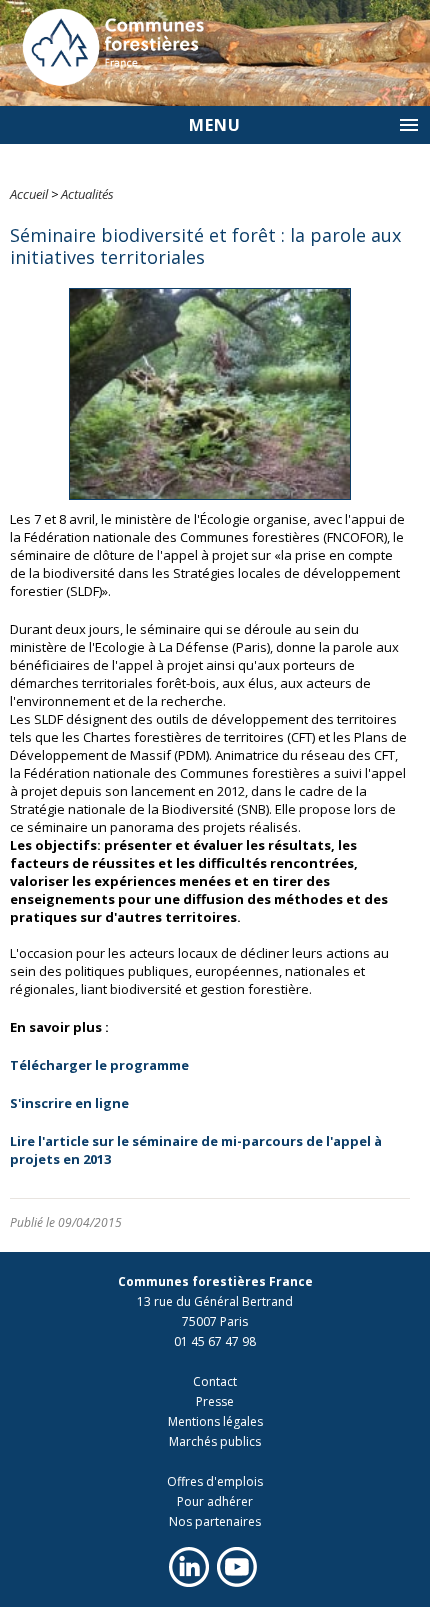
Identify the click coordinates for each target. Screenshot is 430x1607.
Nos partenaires (215, 1521)
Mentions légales (215, 1421)
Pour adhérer (215, 1501)
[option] (215, 53)
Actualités (87, 194)
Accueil (29, 194)
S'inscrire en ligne (69, 1103)
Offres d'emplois (215, 1481)
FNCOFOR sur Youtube (237, 1567)
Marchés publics (215, 1441)
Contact (215, 1381)
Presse (215, 1401)
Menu (215, 125)
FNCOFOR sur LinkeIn (189, 1567)
